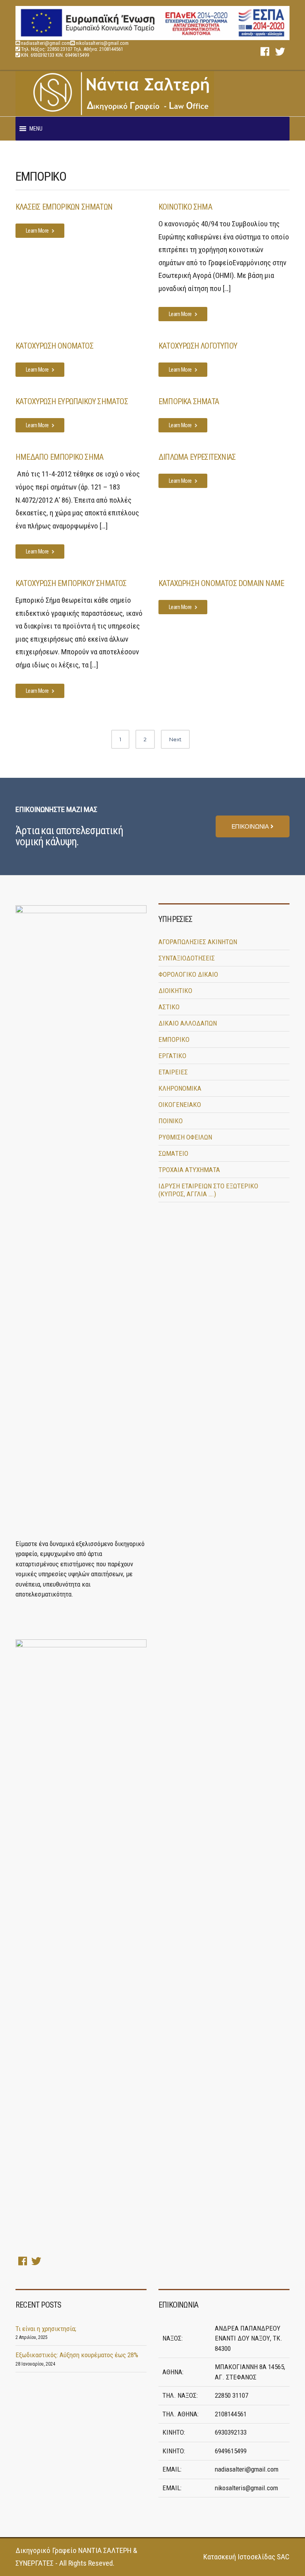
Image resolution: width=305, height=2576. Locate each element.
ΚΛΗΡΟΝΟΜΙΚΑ (180, 1088)
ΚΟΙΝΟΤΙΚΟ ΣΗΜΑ (185, 207)
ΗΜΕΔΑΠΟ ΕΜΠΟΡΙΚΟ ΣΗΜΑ (59, 457)
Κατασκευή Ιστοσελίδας (239, 2557)
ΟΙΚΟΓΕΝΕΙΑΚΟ (180, 1105)
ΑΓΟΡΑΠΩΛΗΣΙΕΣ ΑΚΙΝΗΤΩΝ (198, 942)
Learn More (38, 231)
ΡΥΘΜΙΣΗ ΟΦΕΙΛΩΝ (185, 1137)
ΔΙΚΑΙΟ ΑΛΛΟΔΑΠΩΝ (188, 1023)
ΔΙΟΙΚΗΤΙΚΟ (175, 991)
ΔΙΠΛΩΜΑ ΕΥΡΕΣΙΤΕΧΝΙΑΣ (197, 457)
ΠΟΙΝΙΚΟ (171, 1121)
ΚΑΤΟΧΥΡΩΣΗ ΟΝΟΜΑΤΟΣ (54, 346)
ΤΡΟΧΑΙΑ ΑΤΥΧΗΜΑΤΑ (189, 1170)
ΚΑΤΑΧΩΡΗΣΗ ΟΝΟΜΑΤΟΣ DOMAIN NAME (221, 583)
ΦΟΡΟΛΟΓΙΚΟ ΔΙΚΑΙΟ (188, 974)
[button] (36, 129)
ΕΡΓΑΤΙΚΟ (172, 1056)
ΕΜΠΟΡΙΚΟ (174, 1039)
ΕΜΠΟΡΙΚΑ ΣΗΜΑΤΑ (189, 401)
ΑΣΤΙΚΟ (169, 1007)
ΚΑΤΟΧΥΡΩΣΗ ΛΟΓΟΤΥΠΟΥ (198, 346)
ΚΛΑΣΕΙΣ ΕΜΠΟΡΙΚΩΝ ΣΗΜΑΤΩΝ (64, 207)
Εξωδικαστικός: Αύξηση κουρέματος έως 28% (77, 2355)
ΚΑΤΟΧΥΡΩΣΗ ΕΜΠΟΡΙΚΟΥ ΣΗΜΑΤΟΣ (71, 583)
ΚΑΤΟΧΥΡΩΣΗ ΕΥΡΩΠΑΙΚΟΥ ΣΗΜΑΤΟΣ (72, 401)
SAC (283, 2557)
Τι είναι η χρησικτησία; (46, 2329)
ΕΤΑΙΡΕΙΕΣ (173, 1072)
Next (175, 739)
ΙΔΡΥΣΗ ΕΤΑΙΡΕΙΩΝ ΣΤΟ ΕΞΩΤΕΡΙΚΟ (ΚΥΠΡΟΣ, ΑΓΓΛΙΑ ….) (208, 1190)
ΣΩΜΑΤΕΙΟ (173, 1153)
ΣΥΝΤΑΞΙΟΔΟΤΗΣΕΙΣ (187, 958)
